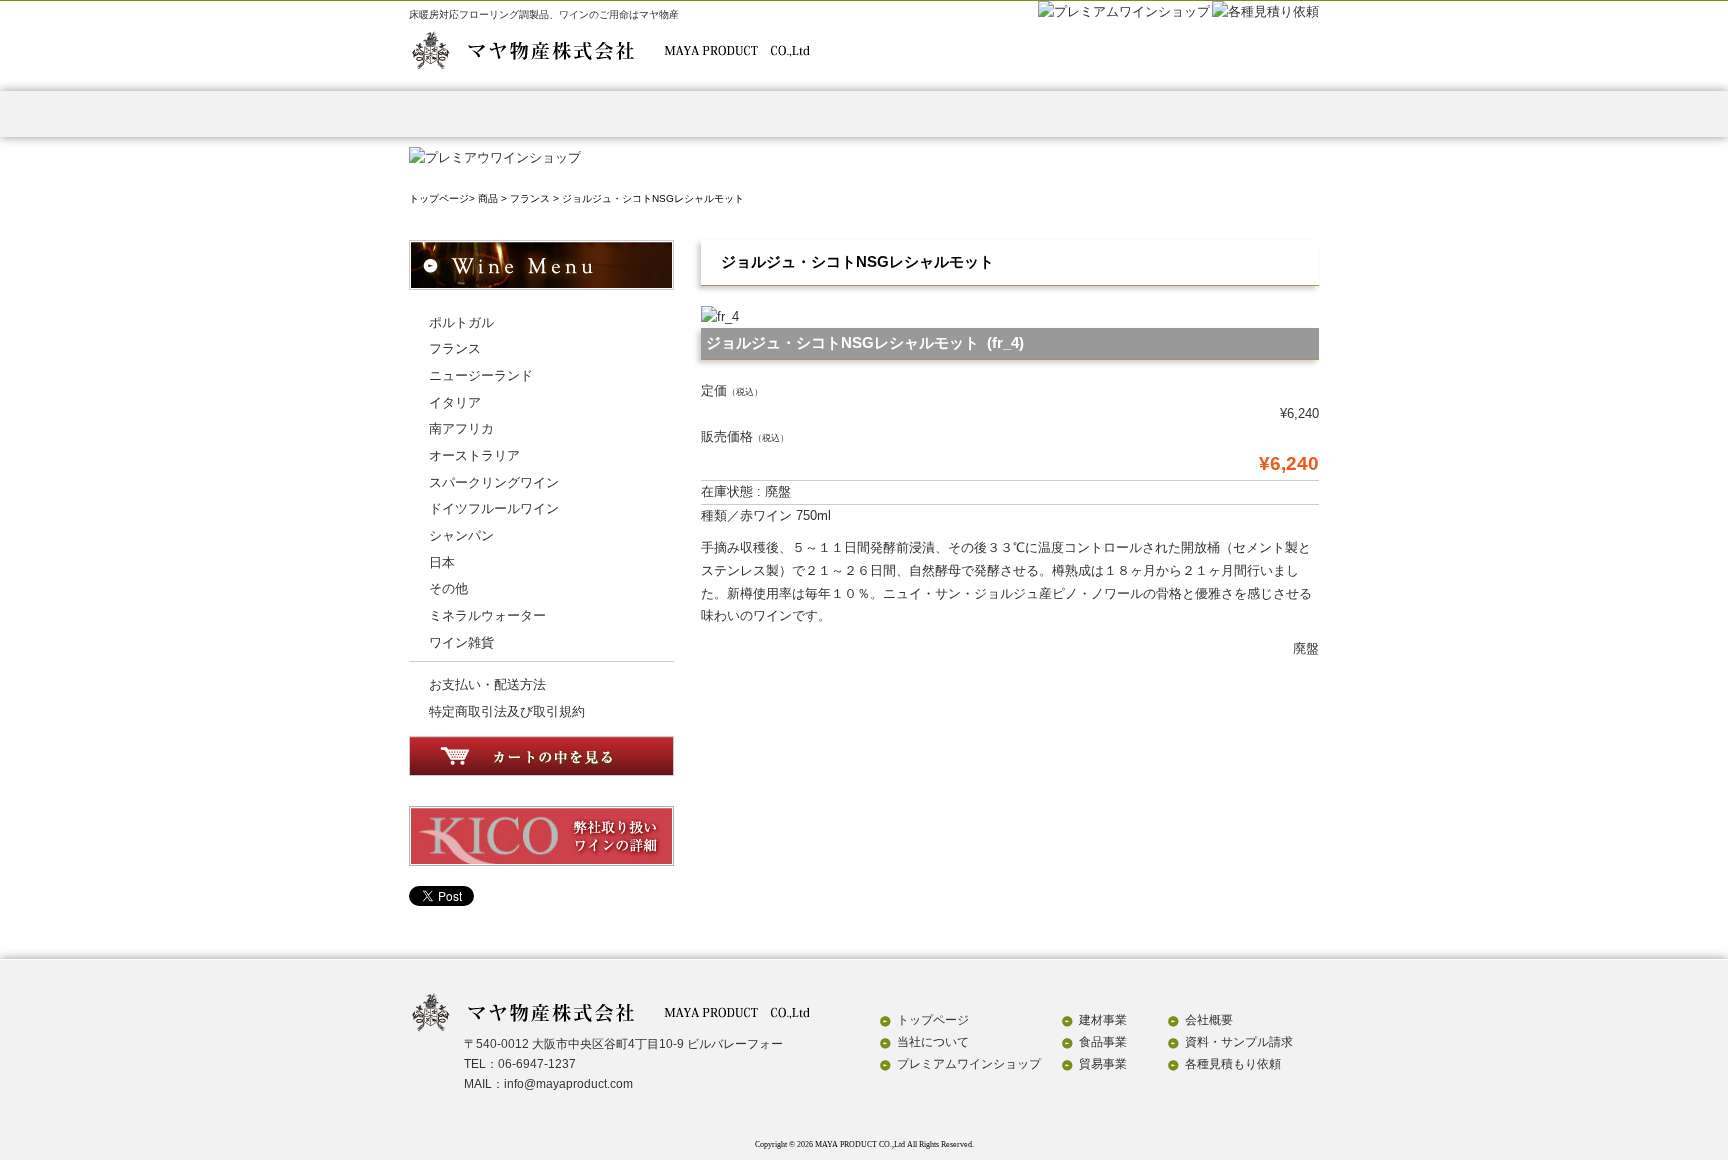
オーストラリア (474, 455)
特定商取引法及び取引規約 (507, 711)
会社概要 (1088, 114)
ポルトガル (461, 322)
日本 (442, 562)
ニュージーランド (481, 375)
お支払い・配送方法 (487, 684)
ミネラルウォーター (487, 615)
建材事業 (635, 114)
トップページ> (442, 198)
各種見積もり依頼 (1233, 1064)
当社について (933, 1042)
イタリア (455, 402)
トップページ (484, 114)
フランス (530, 198)
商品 (488, 198)
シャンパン (461, 535)
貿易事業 (937, 114)
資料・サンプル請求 (1239, 114)
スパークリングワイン (494, 482)
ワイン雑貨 (461, 642)
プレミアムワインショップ (969, 1064)
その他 (448, 588)
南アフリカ (461, 428)
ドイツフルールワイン (494, 508)
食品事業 (786, 114)
